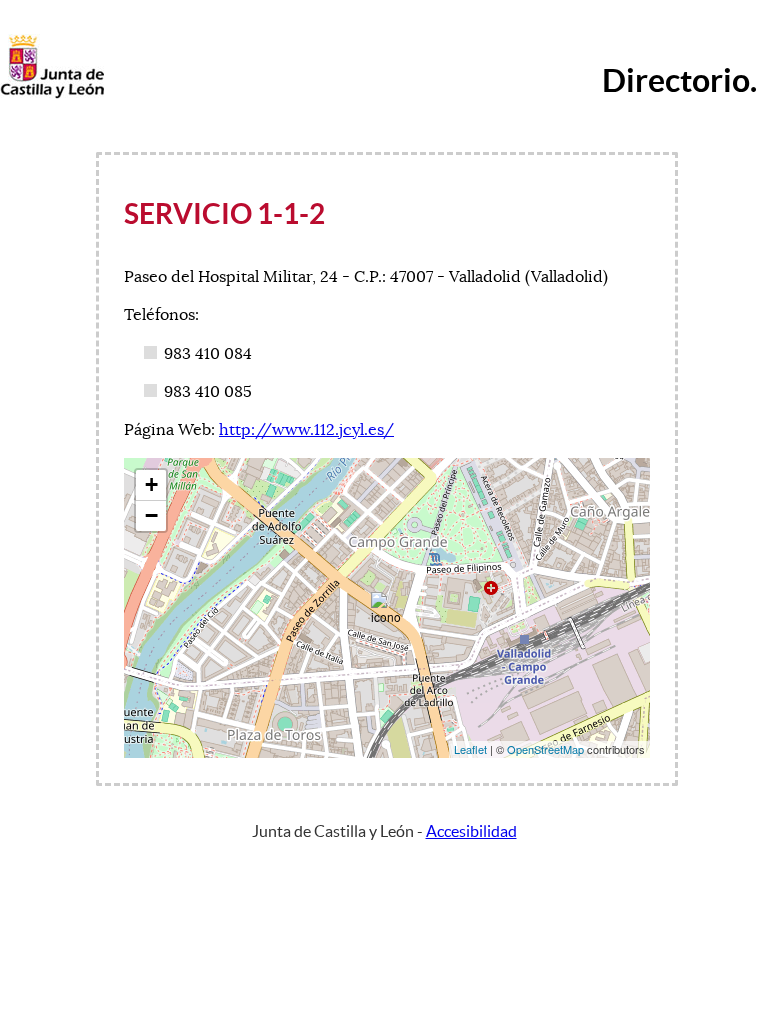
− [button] (151, 515)
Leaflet (470, 749)
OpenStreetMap (545, 749)
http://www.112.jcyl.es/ (306, 430)
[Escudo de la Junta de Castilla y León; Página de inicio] (52, 94)
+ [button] (151, 484)
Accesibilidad (471, 831)
